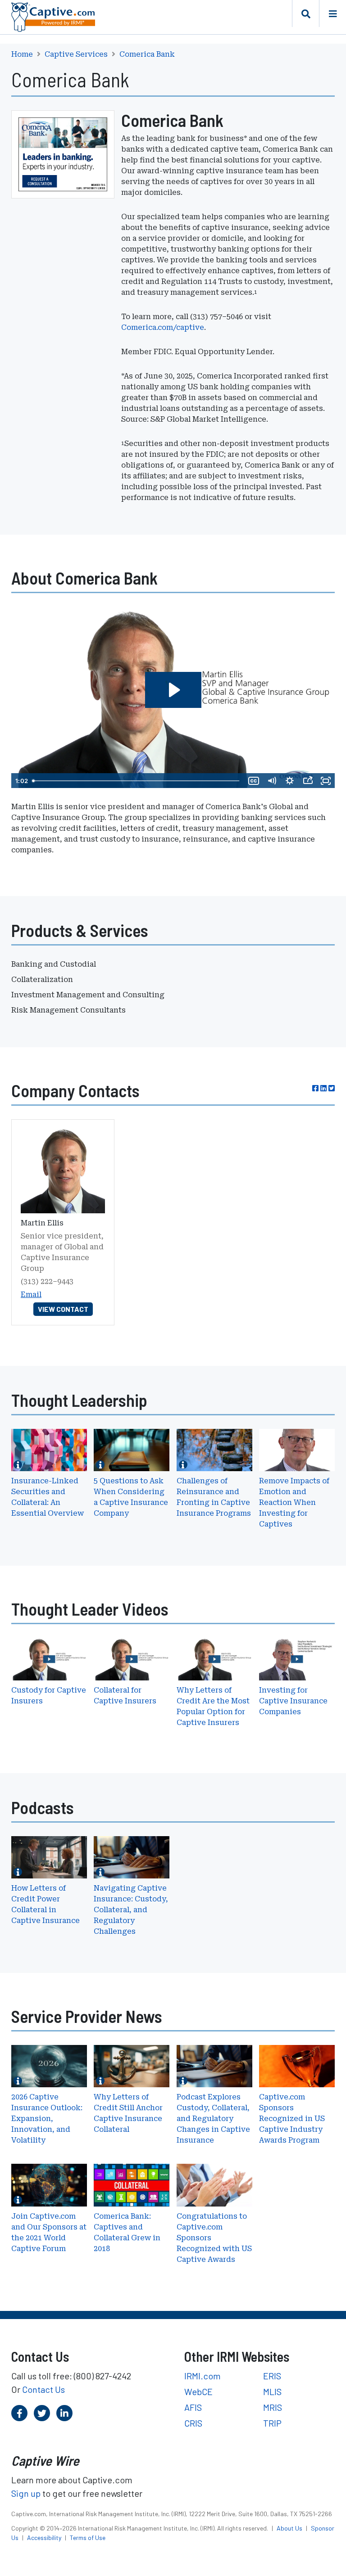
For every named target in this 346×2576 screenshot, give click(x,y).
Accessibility (45, 2538)
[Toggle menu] (332, 14)
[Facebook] (315, 1088)
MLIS (272, 2391)
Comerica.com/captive (163, 327)
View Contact (63, 1309)
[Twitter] (332, 1088)
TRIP (272, 2423)
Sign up (26, 2493)
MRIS (273, 2407)
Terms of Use (88, 2538)
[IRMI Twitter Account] (42, 2413)
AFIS (193, 2407)
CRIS (193, 2423)
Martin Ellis (42, 1223)
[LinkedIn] (323, 1088)
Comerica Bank (147, 54)
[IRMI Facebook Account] (19, 2413)
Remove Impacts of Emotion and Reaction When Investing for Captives (294, 1502)
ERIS (272, 2376)
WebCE (198, 2391)
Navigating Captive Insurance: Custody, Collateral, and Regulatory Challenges (131, 1910)
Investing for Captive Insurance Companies (293, 1701)
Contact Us (43, 2389)
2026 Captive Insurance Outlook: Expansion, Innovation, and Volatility (47, 2119)
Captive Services (76, 54)
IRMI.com (203, 2376)
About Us (290, 2528)
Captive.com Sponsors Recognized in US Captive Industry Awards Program (292, 2119)
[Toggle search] (305, 14)
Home (22, 54)
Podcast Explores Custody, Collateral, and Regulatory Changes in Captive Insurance (213, 2119)
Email (31, 1295)
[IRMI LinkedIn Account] (64, 2413)
